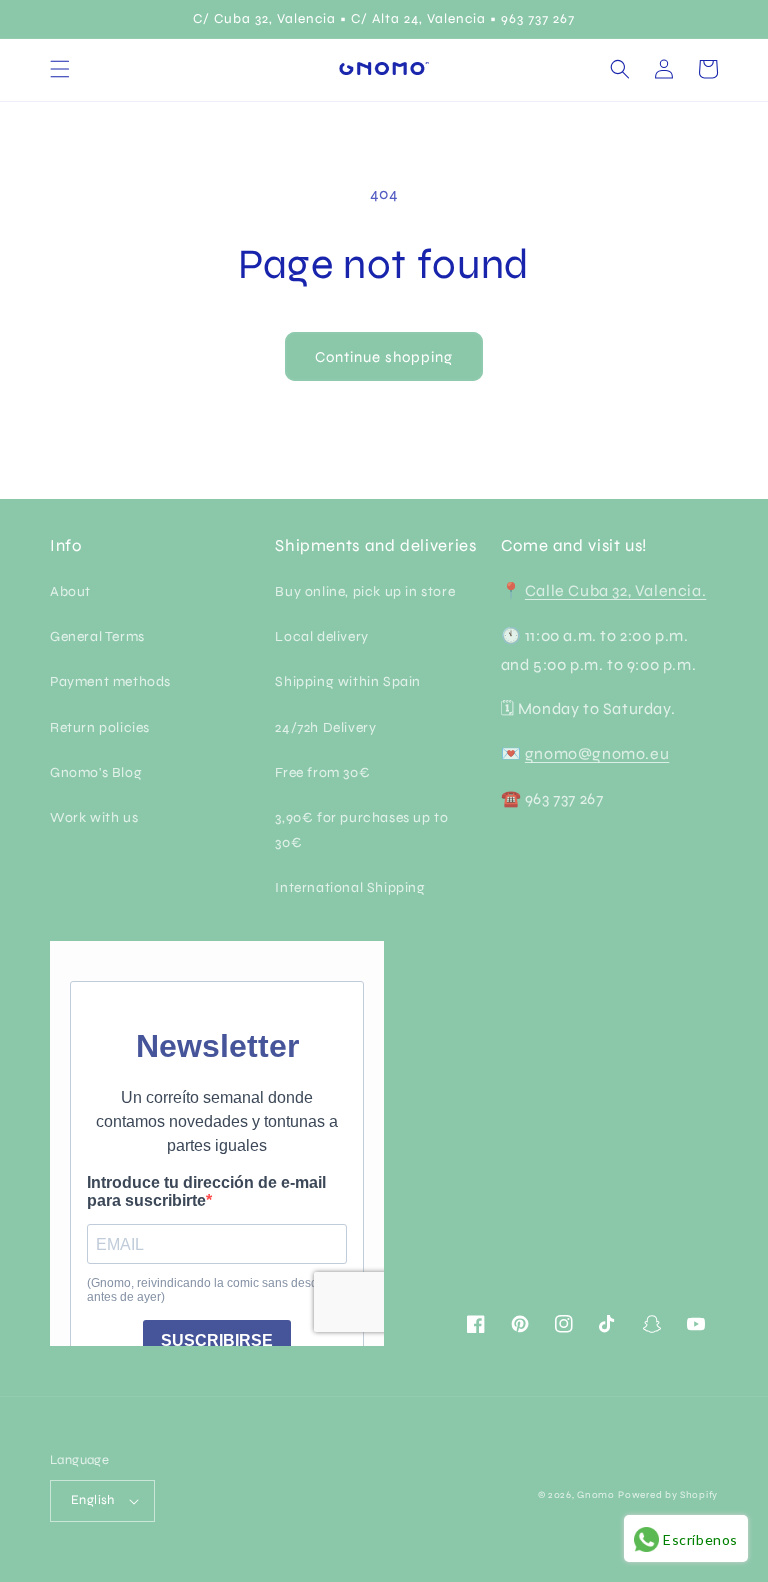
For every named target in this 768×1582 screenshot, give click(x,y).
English (93, 1500)
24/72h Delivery (325, 727)
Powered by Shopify (668, 1495)
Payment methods (110, 681)
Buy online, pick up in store (365, 591)
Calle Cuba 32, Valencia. (615, 590)
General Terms (97, 636)
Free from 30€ (322, 772)
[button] (60, 69)
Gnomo (596, 1495)
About (70, 591)
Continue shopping (384, 357)
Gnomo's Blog (96, 772)
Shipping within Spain (348, 681)
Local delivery (321, 636)
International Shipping (350, 887)
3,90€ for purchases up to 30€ (361, 830)
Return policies (100, 727)
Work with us (94, 817)
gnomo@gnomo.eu (597, 753)
